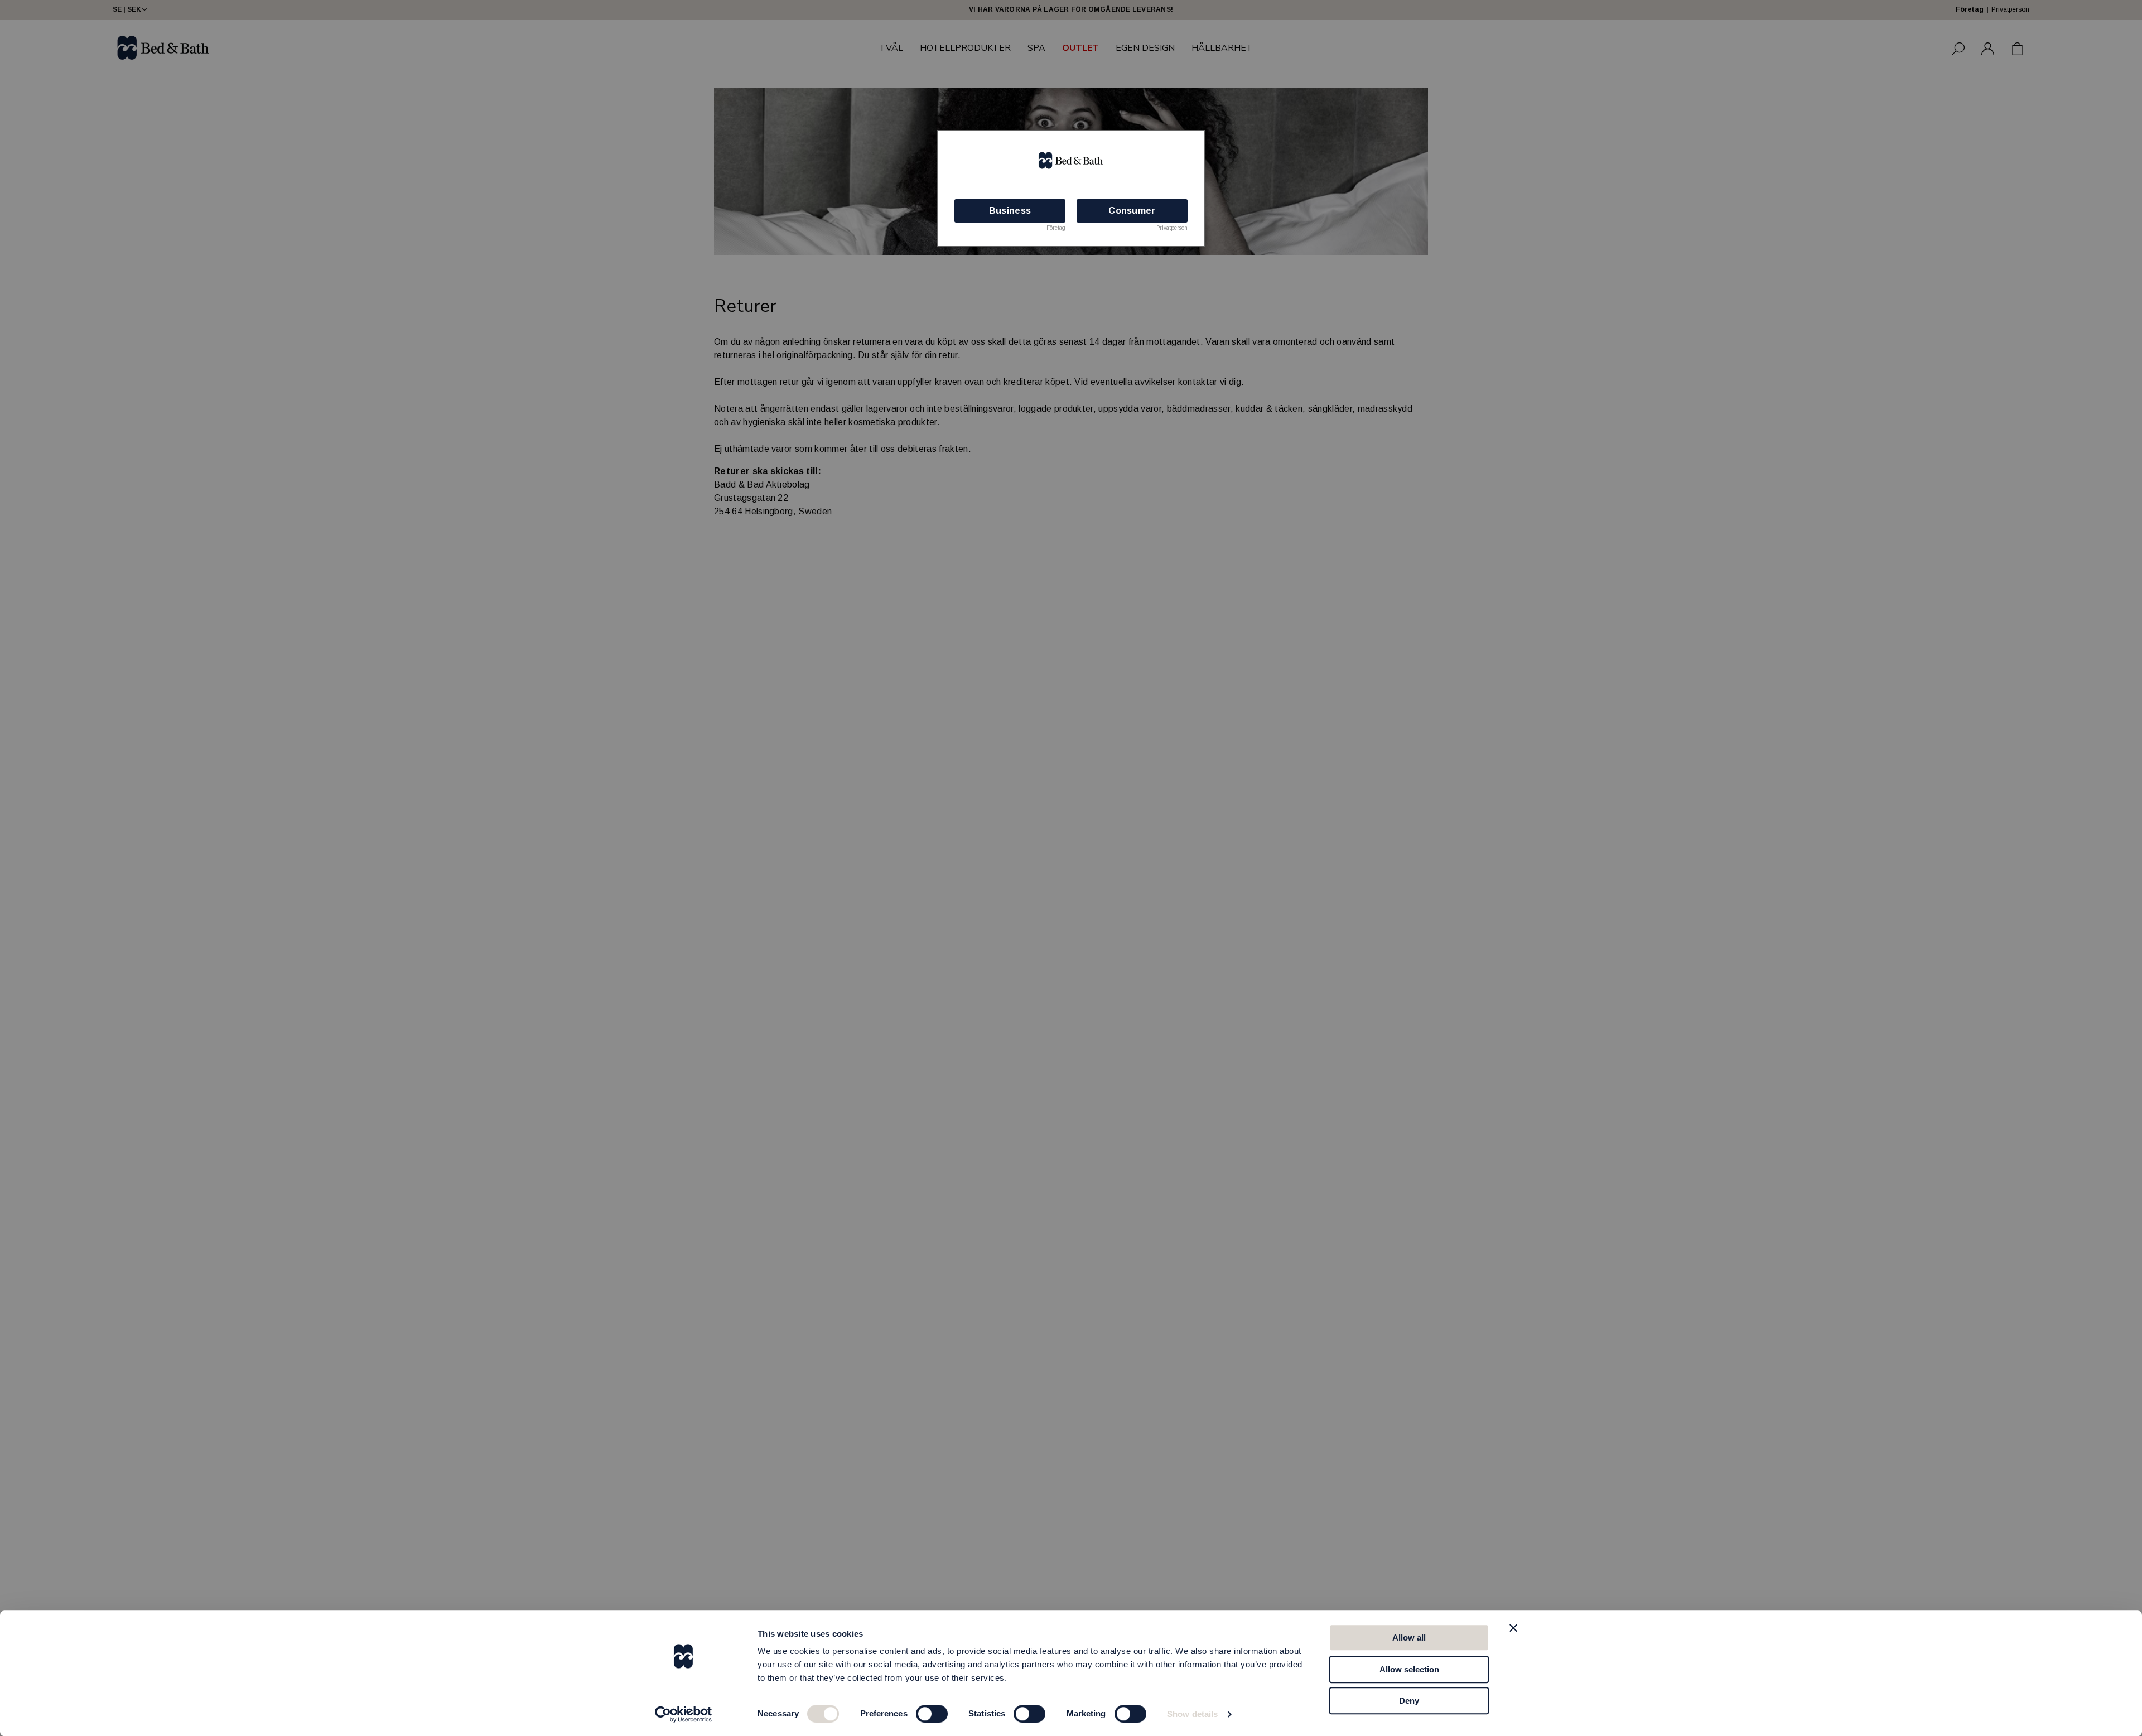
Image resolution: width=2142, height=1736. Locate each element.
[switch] (932, 1714)
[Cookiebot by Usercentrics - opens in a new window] (684, 1714)
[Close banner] (1513, 1628)
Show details (1192, 1714)
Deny (1409, 1701)
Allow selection (1409, 1669)
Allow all (1409, 1638)
